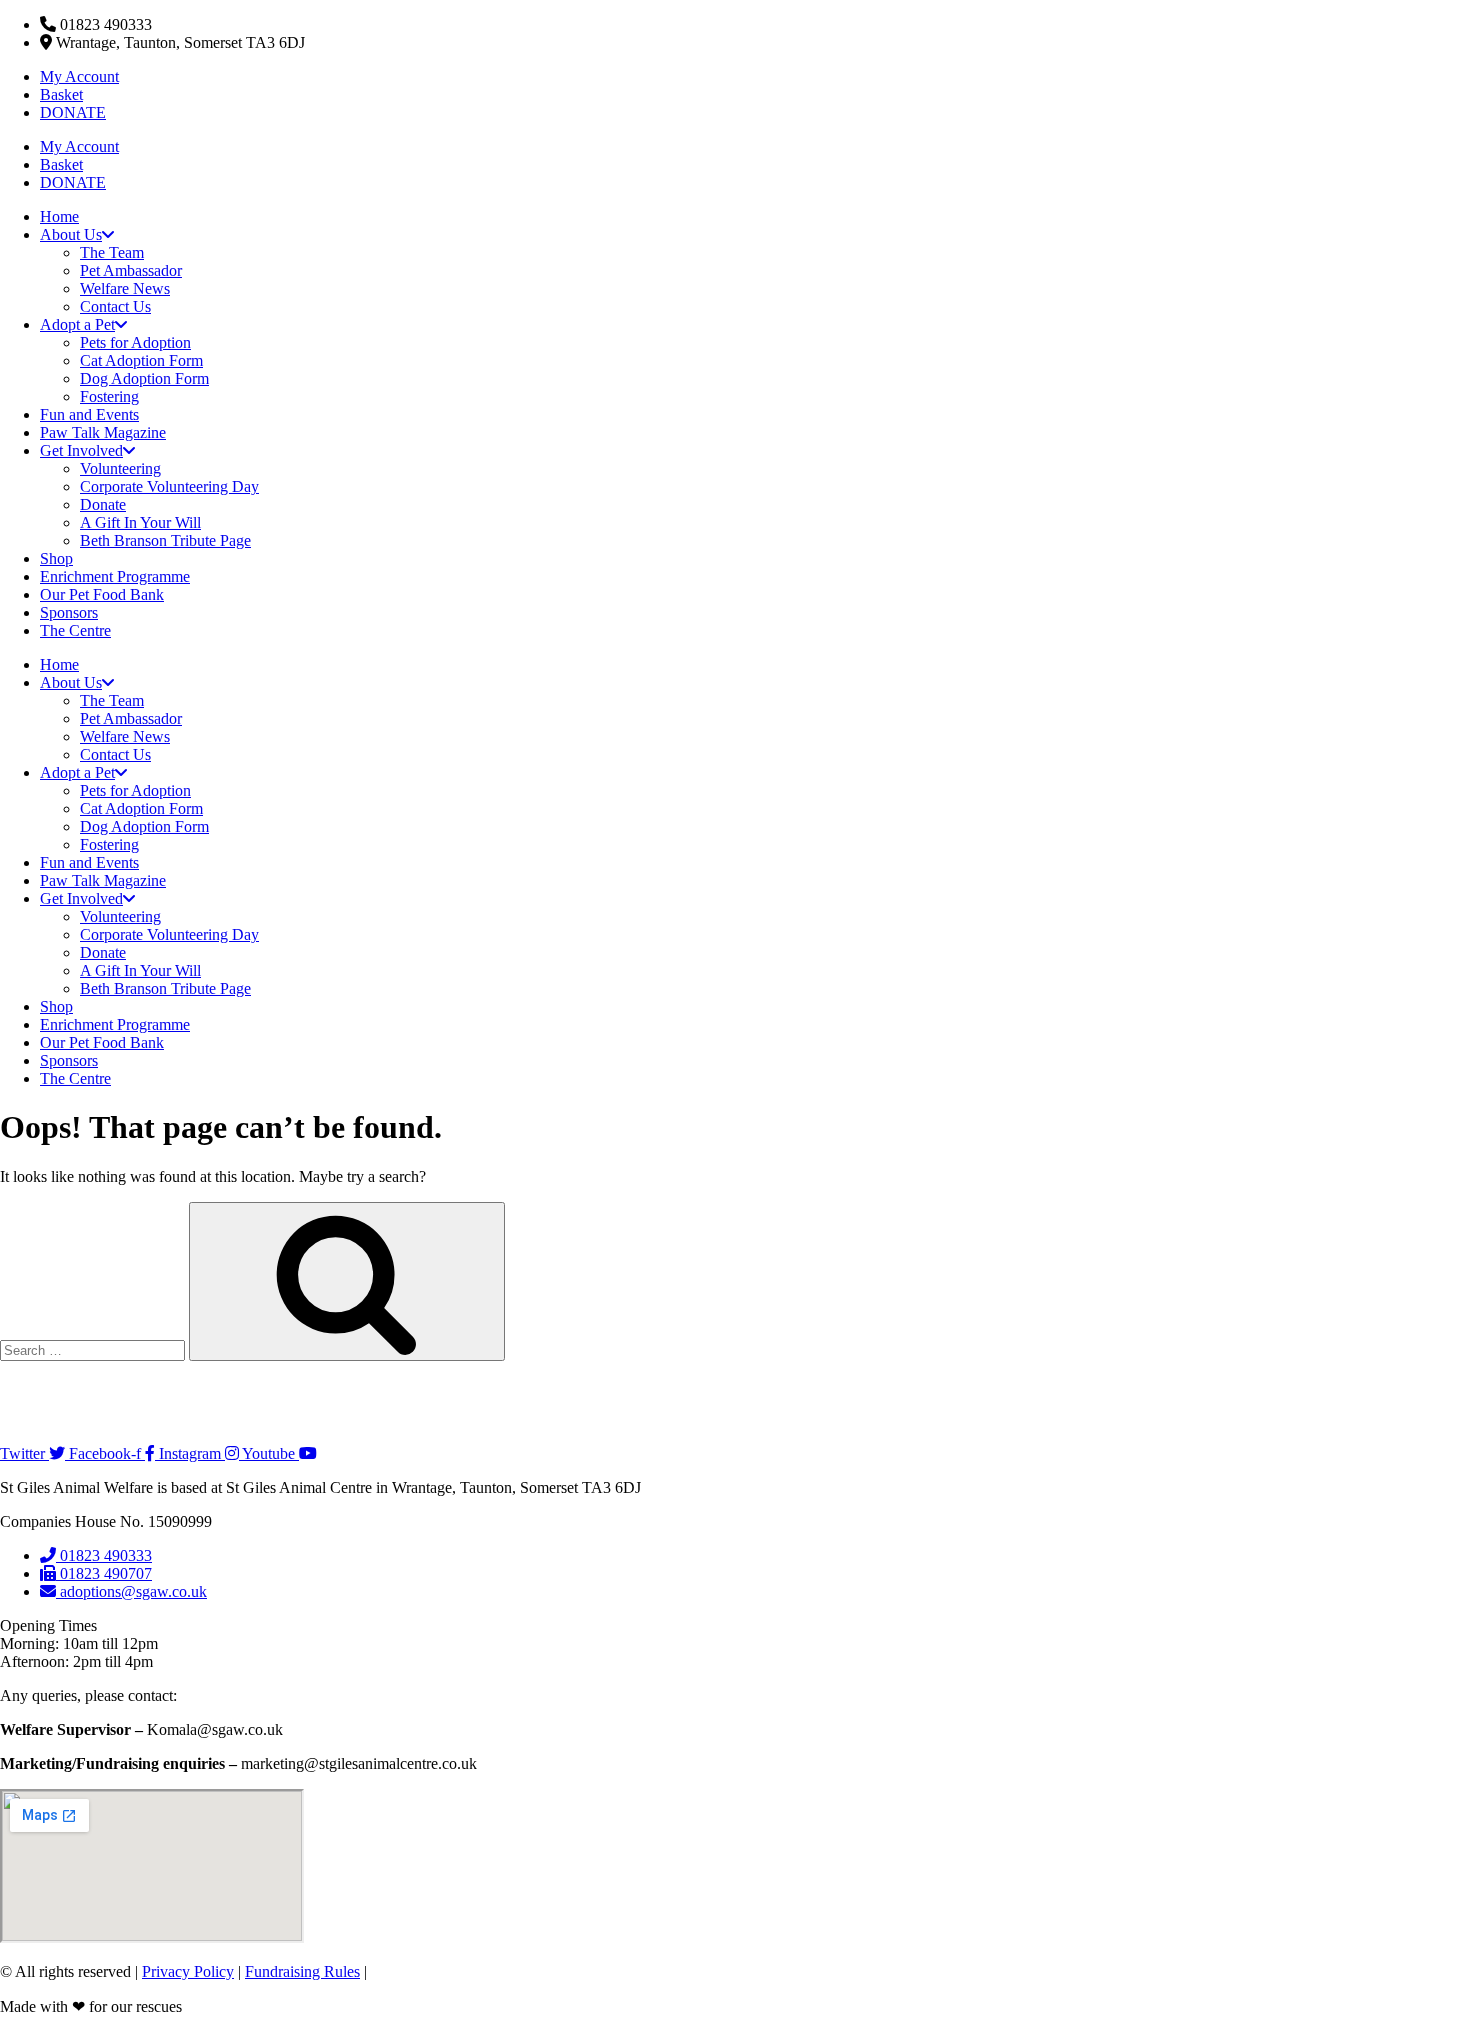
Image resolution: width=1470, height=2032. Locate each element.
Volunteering (120, 468)
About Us (71, 234)
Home (59, 216)
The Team (112, 252)
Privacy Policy (188, 1971)
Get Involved (81, 450)
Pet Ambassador (131, 270)
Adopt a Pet (77, 324)
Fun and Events (89, 414)
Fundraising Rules (302, 1971)
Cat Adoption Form (141, 360)
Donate (103, 504)
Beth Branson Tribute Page (165, 540)
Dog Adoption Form (144, 378)
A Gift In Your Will (140, 522)
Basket (61, 94)
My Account (79, 76)
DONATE (73, 112)
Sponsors (69, 612)
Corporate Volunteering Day (169, 486)
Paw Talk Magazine (103, 432)
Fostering (109, 396)
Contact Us (115, 306)
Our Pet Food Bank (102, 594)
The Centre (75, 630)
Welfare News (125, 288)
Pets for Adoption (135, 342)
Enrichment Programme (115, 576)
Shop (56, 558)
